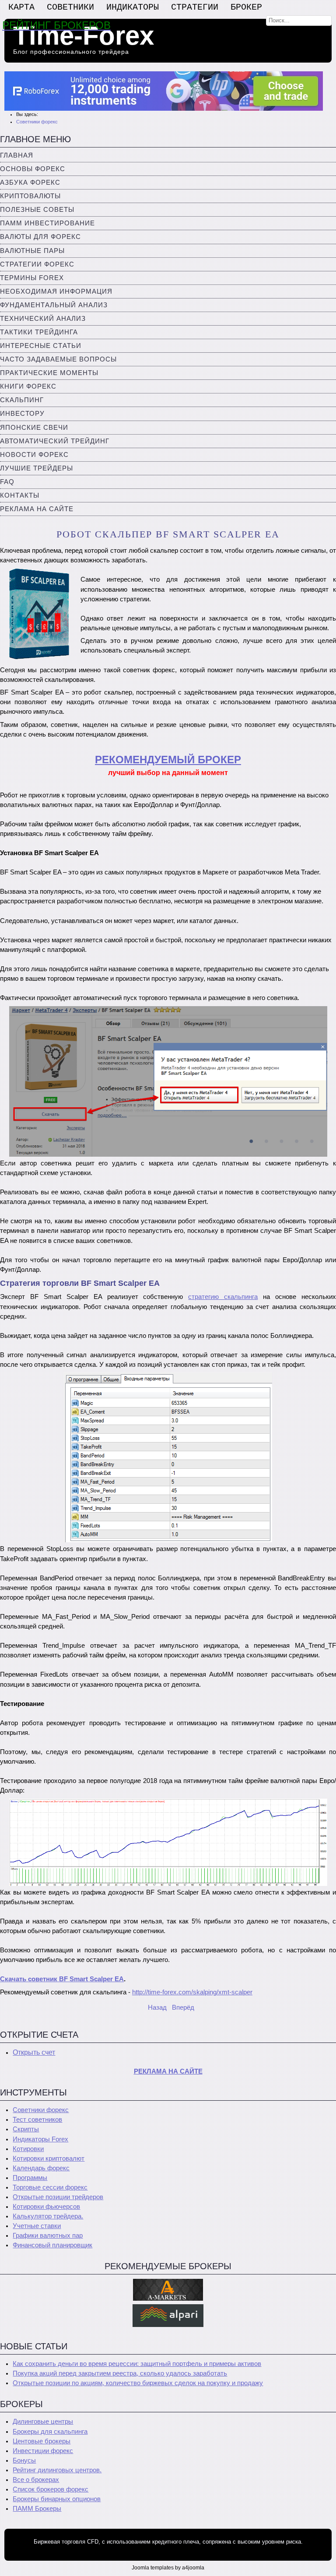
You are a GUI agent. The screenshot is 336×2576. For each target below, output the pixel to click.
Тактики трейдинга (39, 332)
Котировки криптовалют (49, 2158)
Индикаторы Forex (40, 2139)
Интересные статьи (41, 346)
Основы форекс (33, 169)
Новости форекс (34, 455)
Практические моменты (49, 373)
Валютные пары (32, 251)
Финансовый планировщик (52, 2245)
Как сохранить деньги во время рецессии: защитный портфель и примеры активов (137, 2364)
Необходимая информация (56, 291)
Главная (17, 155)
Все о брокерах (36, 2480)
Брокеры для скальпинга (50, 2432)
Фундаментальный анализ (54, 305)
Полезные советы (37, 210)
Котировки (28, 2149)
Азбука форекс (30, 182)
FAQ (7, 482)
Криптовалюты (30, 196)
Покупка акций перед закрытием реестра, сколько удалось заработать (120, 2373)
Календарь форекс (41, 2168)
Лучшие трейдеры (37, 468)
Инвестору (22, 414)
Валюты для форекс (40, 237)
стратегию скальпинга (223, 1297)
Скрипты (26, 2129)
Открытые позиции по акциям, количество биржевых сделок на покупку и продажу (138, 2383)
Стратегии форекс (37, 264)
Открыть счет (34, 2052)
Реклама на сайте (37, 509)
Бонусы (24, 2460)
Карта (21, 7)
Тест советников (37, 2120)
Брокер (246, 7)
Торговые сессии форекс (50, 2187)
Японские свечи (34, 428)
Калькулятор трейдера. (48, 2216)
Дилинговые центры (43, 2422)
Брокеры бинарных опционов (57, 2499)
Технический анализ (43, 319)
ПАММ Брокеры (37, 2509)
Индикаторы (133, 7)
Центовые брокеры (42, 2441)
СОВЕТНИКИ (70, 7)
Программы (30, 2178)
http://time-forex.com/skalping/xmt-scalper (192, 1992)
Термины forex (32, 278)
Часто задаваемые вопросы (58, 359)
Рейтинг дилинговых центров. (57, 2470)
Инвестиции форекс (43, 2451)
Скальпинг (22, 400)
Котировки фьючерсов (46, 2207)
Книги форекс (28, 386)
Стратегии (195, 7)
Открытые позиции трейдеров (58, 2197)
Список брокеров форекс (51, 2489)
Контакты (20, 495)
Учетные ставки (37, 2226)
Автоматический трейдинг (55, 441)
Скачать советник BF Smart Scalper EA (62, 1979)
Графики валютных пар (48, 2236)
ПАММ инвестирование (47, 223)
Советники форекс (41, 2110)
